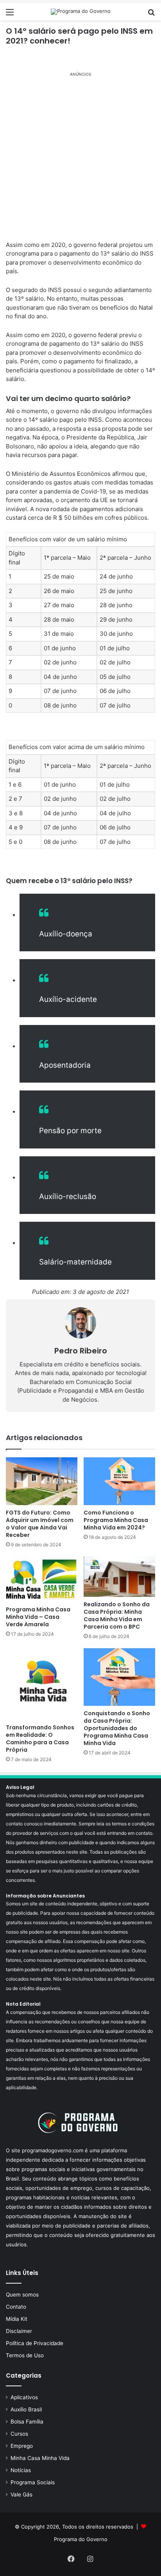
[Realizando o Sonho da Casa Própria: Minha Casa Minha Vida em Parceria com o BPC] (119, 1577)
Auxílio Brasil (26, 2409)
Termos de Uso (25, 2355)
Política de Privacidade (35, 2343)
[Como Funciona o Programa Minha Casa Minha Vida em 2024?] (119, 1481)
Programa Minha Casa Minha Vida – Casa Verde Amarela (38, 1617)
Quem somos (22, 2295)
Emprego (22, 2446)
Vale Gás (21, 2494)
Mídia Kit (17, 2319)
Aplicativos (24, 2397)
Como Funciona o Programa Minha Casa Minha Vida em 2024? (116, 1520)
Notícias (21, 2470)
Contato (16, 2307)
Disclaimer (19, 2331)
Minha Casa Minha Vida (40, 2458)
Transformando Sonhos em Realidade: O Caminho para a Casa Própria (40, 1739)
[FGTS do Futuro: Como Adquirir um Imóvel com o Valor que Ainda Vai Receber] (42, 1481)
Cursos (19, 2434)
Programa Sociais (33, 2482)
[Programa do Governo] (81, 12)
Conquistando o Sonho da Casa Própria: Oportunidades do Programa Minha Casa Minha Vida (117, 1728)
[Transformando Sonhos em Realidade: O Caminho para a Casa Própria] (42, 1684)
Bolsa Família (27, 2422)
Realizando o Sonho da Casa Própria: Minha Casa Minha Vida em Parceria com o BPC (117, 1615)
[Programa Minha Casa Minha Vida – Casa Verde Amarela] (42, 1579)
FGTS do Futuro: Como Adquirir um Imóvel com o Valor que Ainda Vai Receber (40, 1524)
